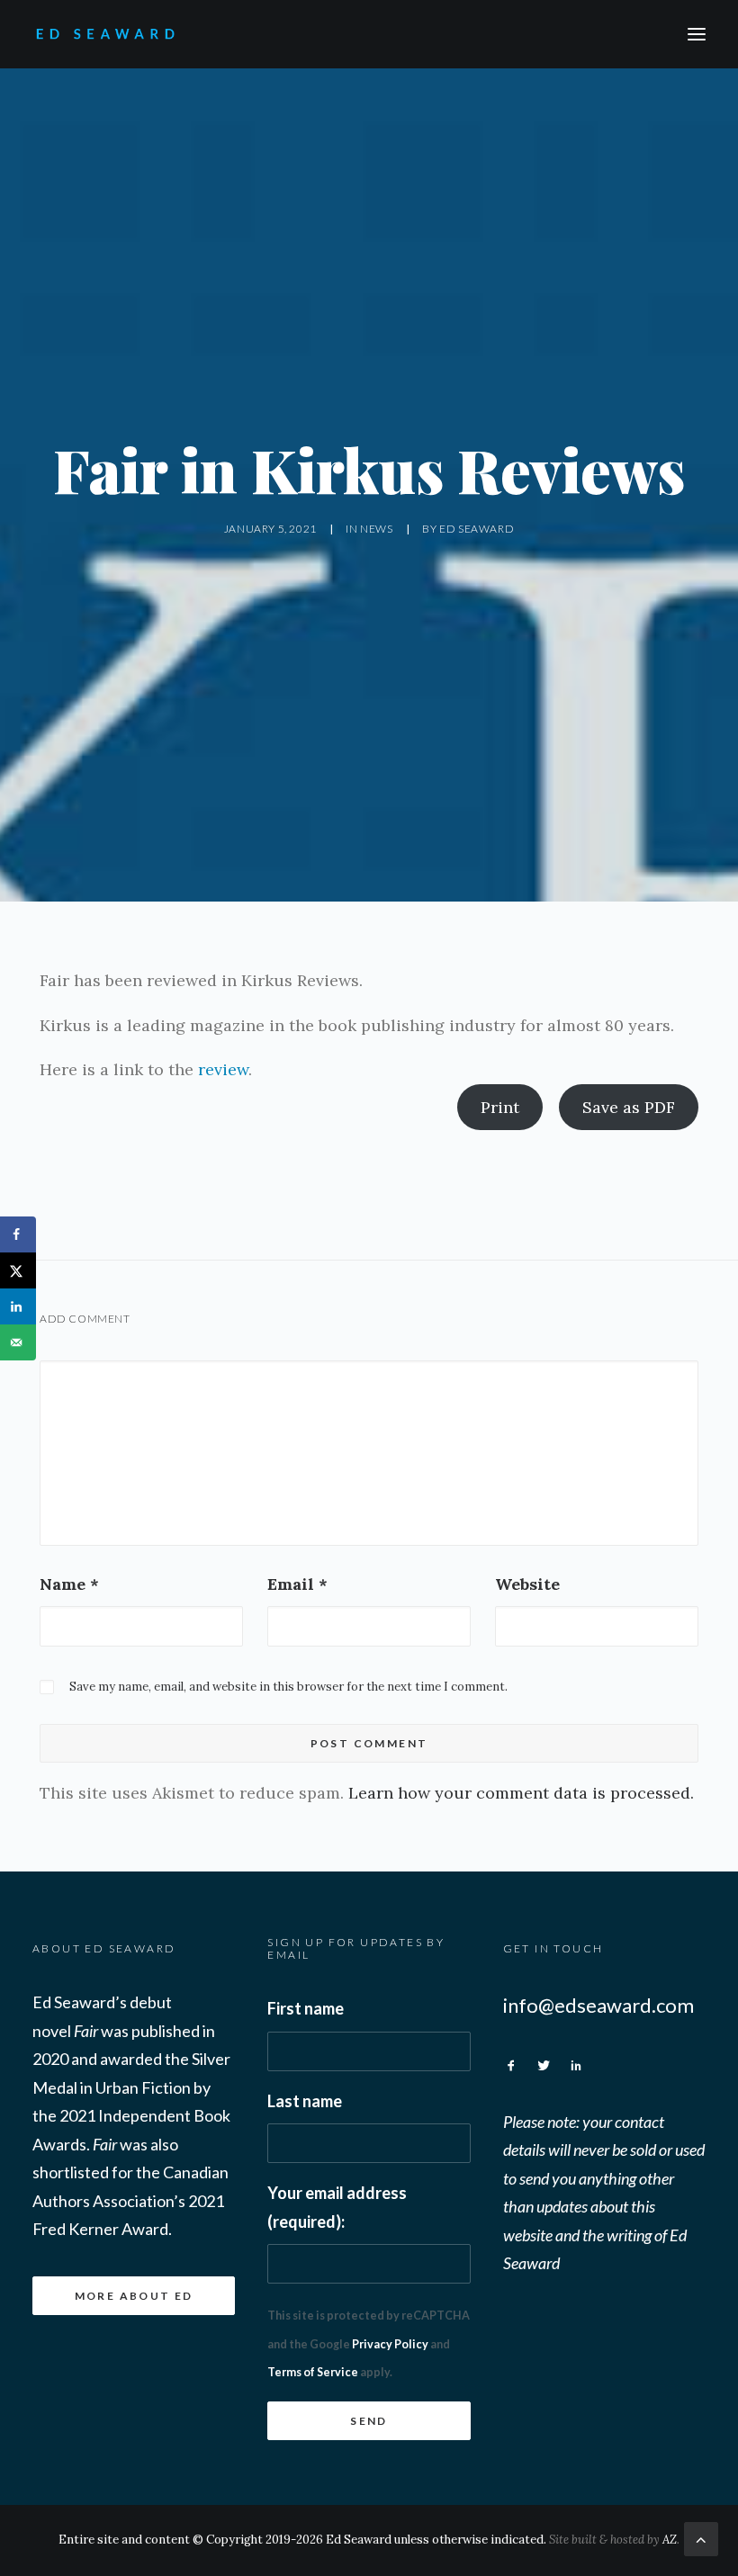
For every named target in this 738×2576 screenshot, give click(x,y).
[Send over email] (18, 1342)
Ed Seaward (477, 529)
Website (527, 1584)
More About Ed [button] (134, 2296)
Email (297, 1584)
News (376, 529)
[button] (697, 34)
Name (69, 1584)
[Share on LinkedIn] (18, 1306)
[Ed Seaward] (147, 34)
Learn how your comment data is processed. (521, 1793)
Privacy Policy (390, 2344)
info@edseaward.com (598, 2005)
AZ (670, 2540)
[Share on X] (18, 1270)
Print (500, 1107)
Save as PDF (629, 1107)
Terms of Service (313, 2372)
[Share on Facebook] (18, 1234)
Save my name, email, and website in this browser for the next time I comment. (288, 1687)
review (223, 1069)
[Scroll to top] (701, 2538)
